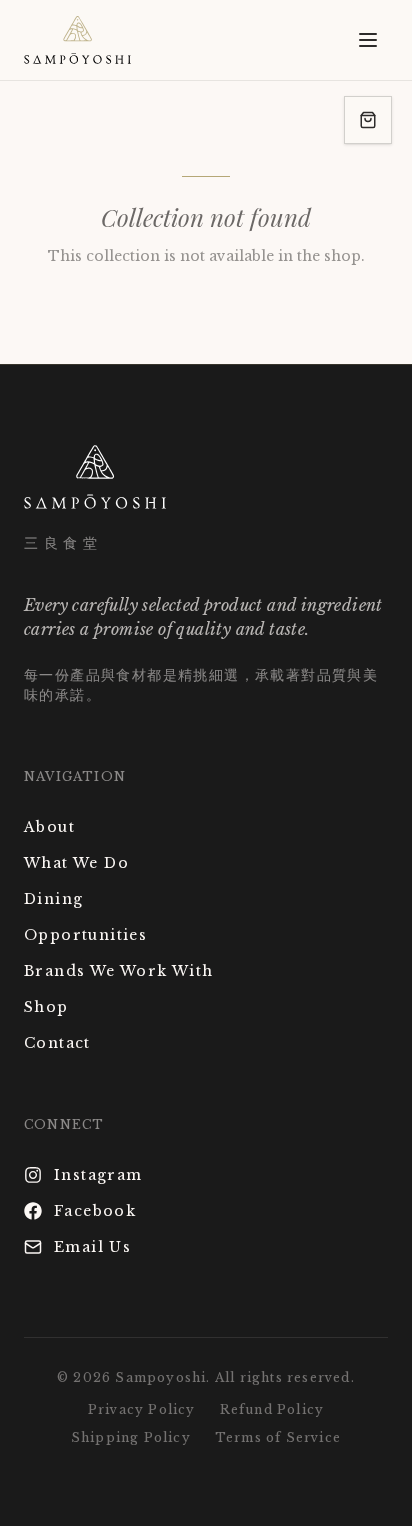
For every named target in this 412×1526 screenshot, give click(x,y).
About (49, 827)
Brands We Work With (119, 971)
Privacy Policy (142, 1409)
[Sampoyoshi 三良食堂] (77, 40)
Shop (46, 1007)
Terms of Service (278, 1437)
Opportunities (85, 935)
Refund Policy (272, 1409)
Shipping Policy (131, 1437)
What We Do (76, 863)
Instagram (98, 1175)
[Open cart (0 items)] (368, 120)
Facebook (95, 1211)
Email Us (92, 1247)
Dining (53, 899)
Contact (57, 1043)
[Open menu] (368, 40)
